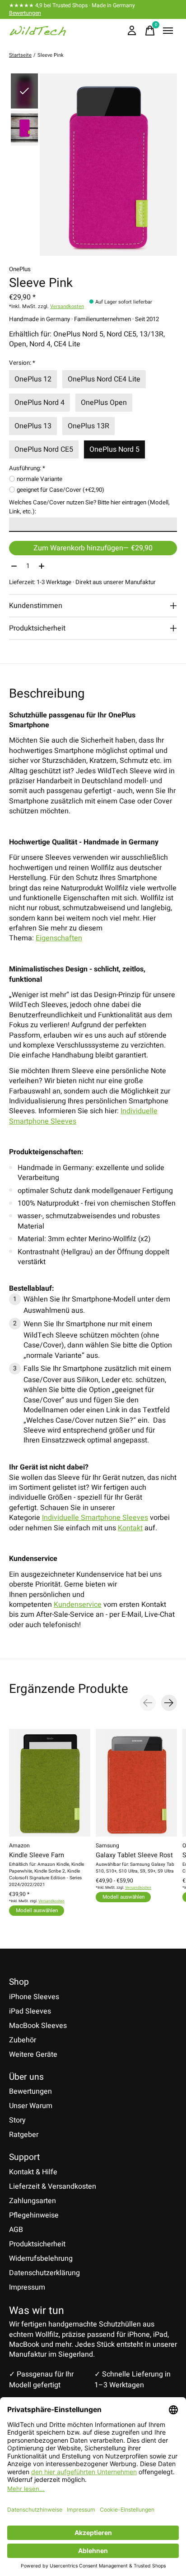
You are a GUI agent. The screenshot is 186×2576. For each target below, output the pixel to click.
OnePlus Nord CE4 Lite (104, 379)
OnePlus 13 (33, 426)
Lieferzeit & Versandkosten (53, 2186)
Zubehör (23, 2040)
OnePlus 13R (88, 426)
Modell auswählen (37, 1910)
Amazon (19, 1846)
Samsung (107, 1846)
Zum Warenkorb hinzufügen (93, 548)
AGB (16, 2230)
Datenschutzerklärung (44, 2273)
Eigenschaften (59, 938)
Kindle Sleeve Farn (37, 1855)
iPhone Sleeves (34, 1997)
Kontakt (130, 1528)
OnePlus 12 (33, 379)
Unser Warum (31, 2106)
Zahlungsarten (33, 2201)
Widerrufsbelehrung (41, 2259)
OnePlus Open (104, 403)
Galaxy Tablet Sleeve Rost (134, 1855)
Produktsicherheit (37, 2244)
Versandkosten (67, 306)
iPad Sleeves (30, 2011)
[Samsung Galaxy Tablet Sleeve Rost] (136, 1783)
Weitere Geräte (33, 2054)
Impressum (27, 2287)
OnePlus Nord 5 (114, 449)
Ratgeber (24, 2135)
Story (17, 2120)
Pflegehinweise (34, 2215)
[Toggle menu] (168, 31)
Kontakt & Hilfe (33, 2172)
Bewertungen (25, 13)
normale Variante (40, 479)
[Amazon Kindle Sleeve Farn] (50, 1783)
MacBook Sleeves (38, 2026)
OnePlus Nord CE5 (44, 449)
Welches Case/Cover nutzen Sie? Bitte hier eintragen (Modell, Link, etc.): (89, 507)
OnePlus (20, 269)
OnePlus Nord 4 (40, 403)
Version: (22, 363)
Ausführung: (27, 468)
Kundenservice (78, 1605)
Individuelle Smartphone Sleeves (95, 1518)
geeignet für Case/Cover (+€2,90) (60, 490)
